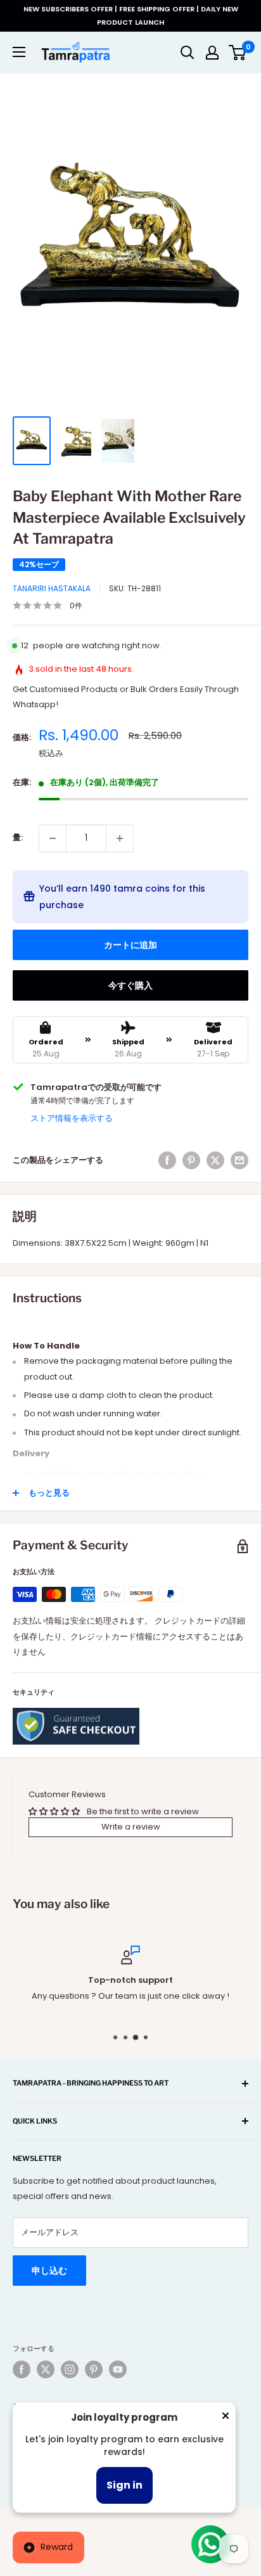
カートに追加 (130, 945)
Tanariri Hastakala (52, 588)
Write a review (131, 1827)
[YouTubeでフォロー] (118, 2369)
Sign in (124, 2485)
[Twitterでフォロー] (46, 2369)
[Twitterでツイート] (215, 1160)
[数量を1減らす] (53, 838)
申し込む (49, 2271)
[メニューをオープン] (19, 52)
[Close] (226, 2418)
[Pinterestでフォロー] (94, 2369)
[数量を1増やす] (120, 838)
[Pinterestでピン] (191, 1160)
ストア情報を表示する (72, 1118)
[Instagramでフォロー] (70, 2369)
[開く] (188, 53)
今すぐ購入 (130, 985)
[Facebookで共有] (167, 1160)
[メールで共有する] (239, 1160)
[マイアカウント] (212, 53)
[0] (238, 53)
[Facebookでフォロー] (22, 2369)
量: (18, 837)
